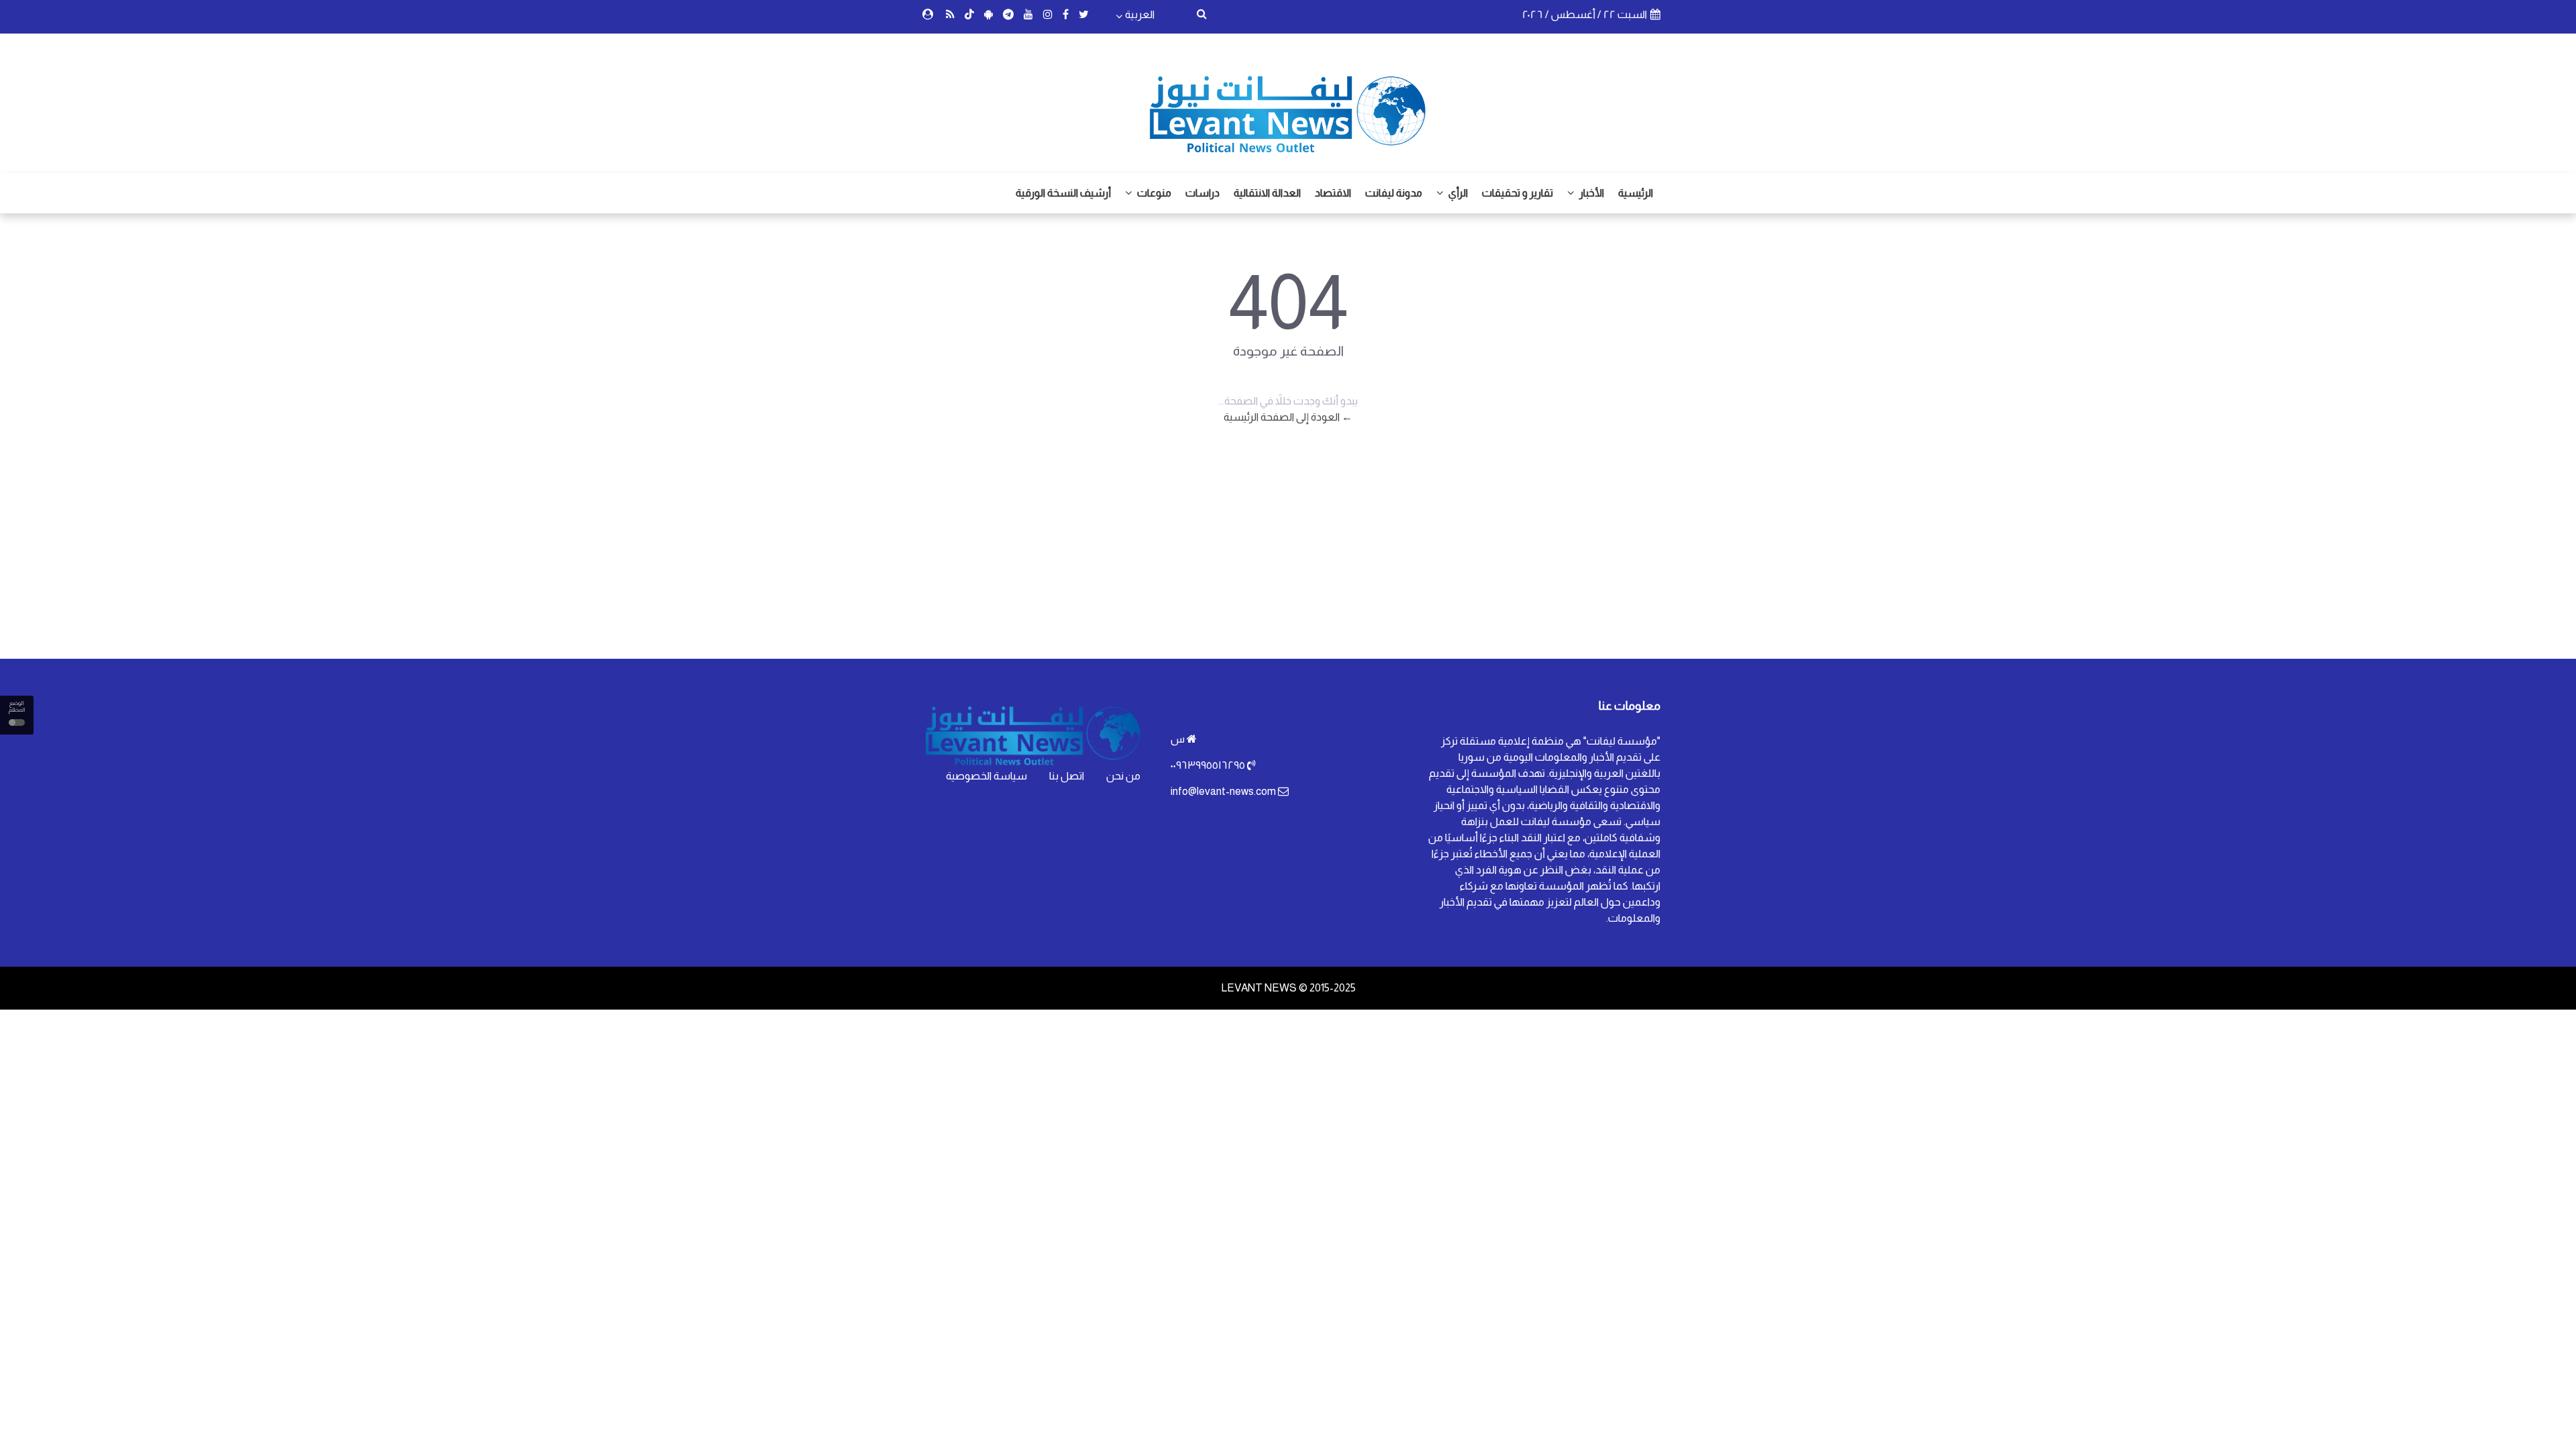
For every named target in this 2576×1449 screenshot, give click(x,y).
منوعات (1153, 193)
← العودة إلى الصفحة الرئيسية (1288, 417)
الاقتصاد (1333, 193)
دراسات (1202, 193)
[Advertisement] (1288, 551)
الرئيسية (1635, 193)
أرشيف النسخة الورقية (1063, 193)
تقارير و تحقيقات (1517, 193)
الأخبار (1591, 193)
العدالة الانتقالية (1267, 193)
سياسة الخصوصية (986, 776)
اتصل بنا (1067, 776)
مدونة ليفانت (1394, 193)
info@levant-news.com (1223, 791)
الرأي (1457, 193)
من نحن (1123, 776)
